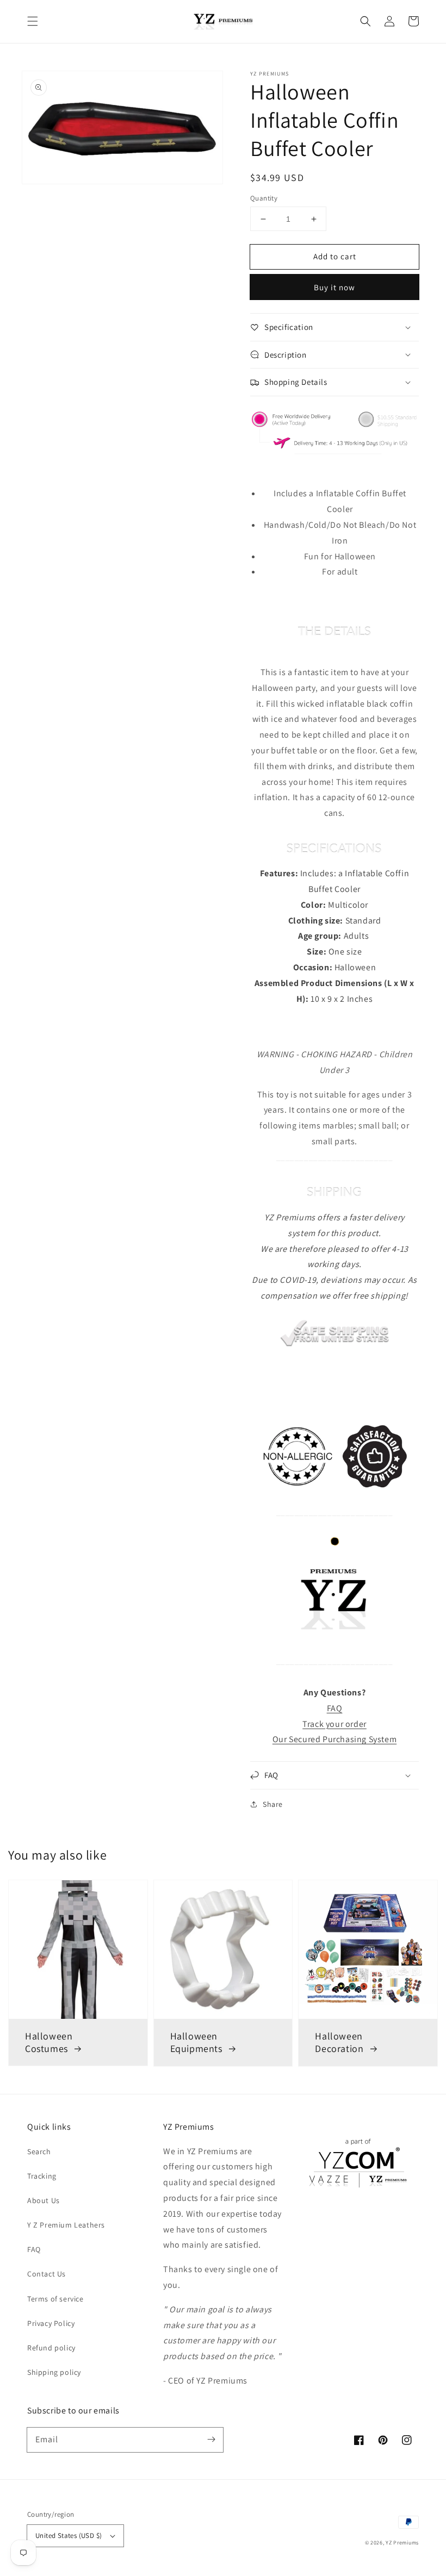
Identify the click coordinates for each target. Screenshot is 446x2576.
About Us (44, 2200)
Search (39, 2151)
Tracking (42, 2176)
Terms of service (55, 2299)
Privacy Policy (51, 2323)
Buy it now (334, 287)
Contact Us (47, 2274)
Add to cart (335, 256)
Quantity (264, 198)
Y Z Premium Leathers (66, 2225)
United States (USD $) (69, 2536)
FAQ (34, 2249)
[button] (33, 21)
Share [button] (273, 1804)
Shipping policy (54, 2372)
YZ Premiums (402, 2543)
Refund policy (51, 2348)
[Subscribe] (211, 2440)
